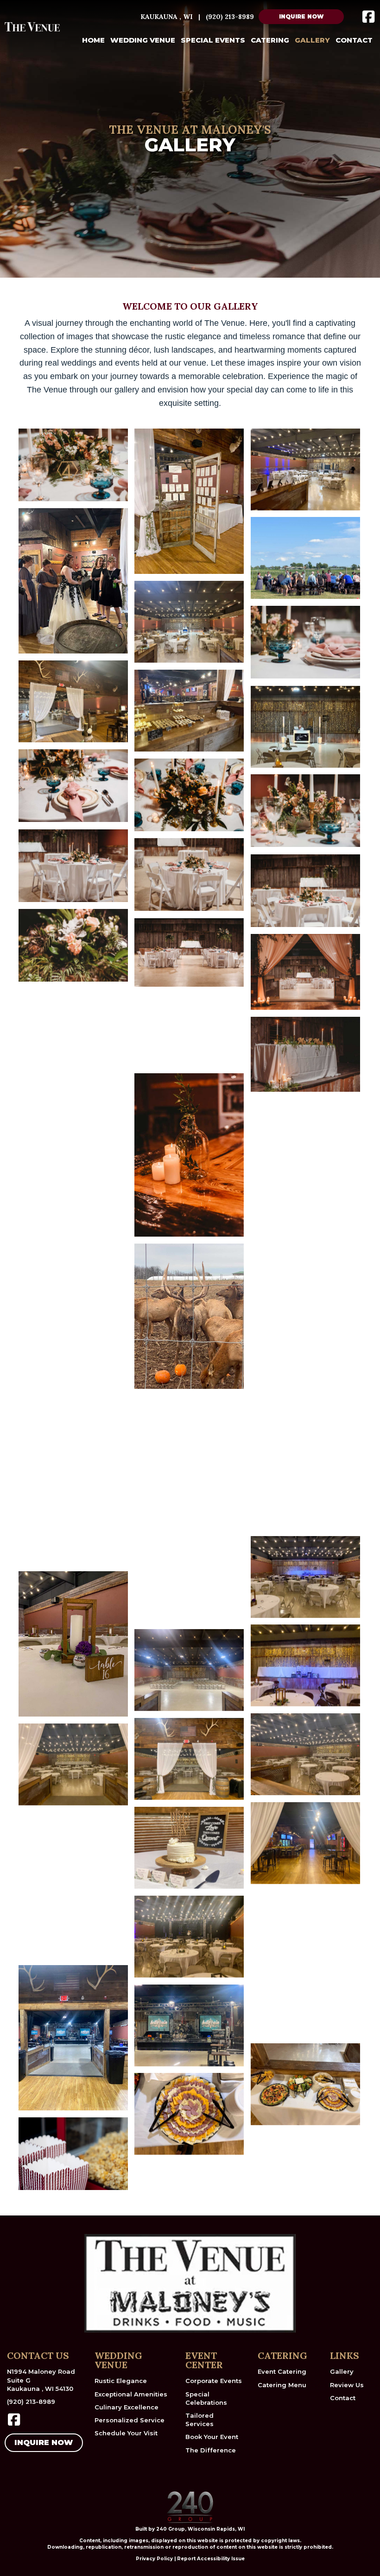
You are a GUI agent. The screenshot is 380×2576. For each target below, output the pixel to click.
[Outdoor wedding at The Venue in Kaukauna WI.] (305, 558)
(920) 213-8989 (230, 17)
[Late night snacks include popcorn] (189, 1585)
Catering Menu (282, 2385)
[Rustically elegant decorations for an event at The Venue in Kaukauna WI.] (189, 501)
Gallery (342, 2371)
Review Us (347, 2385)
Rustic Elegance (121, 2381)
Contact (343, 2398)
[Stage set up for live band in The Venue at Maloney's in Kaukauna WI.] (73, 2038)
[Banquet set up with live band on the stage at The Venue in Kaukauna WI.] (189, 1937)
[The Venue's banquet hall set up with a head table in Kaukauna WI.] (305, 1754)
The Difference (211, 2450)
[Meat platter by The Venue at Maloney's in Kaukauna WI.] (189, 2114)
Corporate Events (214, 2381)
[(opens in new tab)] (190, 2507)
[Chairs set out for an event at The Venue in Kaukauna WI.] (189, 1670)
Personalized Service (130, 2420)
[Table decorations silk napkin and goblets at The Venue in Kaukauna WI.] (73, 786)
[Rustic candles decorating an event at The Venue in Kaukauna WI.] (73, 1026)
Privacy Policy (154, 2559)
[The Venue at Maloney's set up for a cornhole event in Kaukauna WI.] (73, 1346)
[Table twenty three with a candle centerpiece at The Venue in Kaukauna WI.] (305, 1964)
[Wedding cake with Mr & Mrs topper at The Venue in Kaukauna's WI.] (189, 1848)
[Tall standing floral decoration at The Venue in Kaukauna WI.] (305, 1181)
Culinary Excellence (127, 2407)
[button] (301, 17)
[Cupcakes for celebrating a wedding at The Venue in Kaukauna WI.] (73, 1885)
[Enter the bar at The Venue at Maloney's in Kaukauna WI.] (305, 1843)
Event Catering (282, 2371)
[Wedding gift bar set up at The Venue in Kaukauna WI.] (73, 1434)
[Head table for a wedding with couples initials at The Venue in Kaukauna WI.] (305, 1665)
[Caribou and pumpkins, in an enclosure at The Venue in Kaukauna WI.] (189, 1316)
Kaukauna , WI (167, 17)
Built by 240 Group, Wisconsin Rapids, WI (190, 2529)
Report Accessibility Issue (211, 2559)
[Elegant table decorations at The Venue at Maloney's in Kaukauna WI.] (73, 1105)
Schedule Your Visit (126, 2433)
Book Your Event (212, 2437)
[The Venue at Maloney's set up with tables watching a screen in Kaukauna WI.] (305, 1399)
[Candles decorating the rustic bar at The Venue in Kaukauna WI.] (73, 1183)
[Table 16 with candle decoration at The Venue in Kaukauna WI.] (73, 1644)
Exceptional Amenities (131, 2394)
